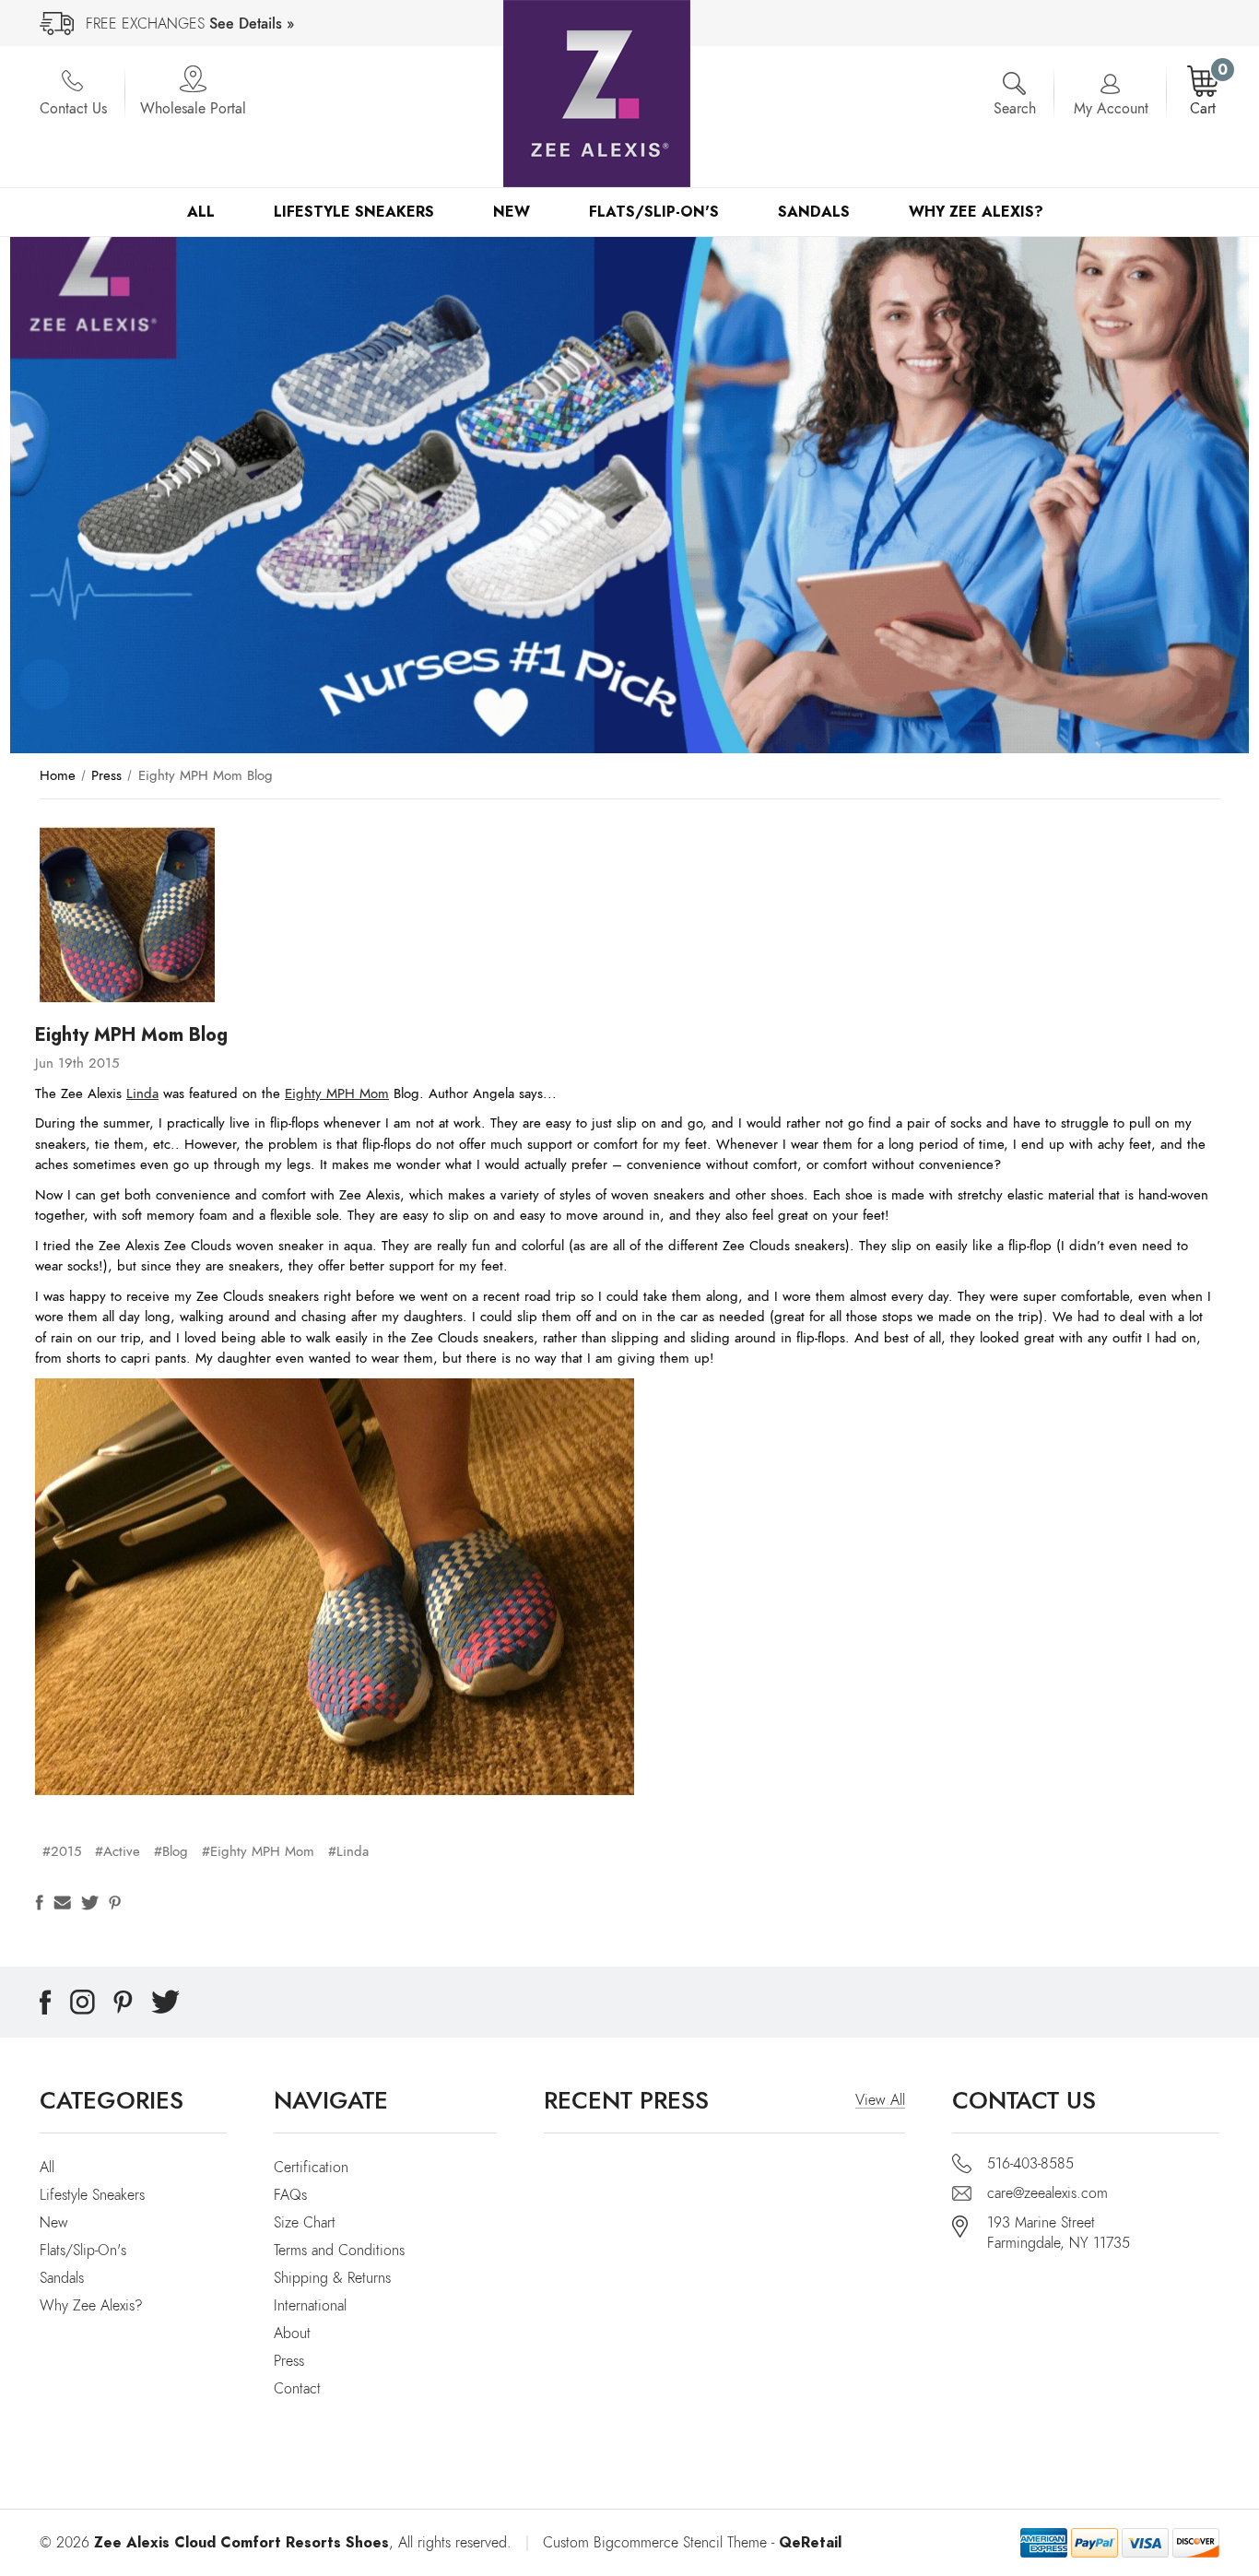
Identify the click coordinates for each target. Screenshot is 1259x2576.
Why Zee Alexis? (976, 212)
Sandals (814, 212)
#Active (118, 1851)
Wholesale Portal (193, 109)
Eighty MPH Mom (337, 1093)
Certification (311, 2168)
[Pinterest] (115, 1902)
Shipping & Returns (332, 2278)
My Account (1111, 109)
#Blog (171, 1851)
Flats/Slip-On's (654, 212)
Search (1015, 109)
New (512, 212)
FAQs (290, 2195)
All (201, 212)
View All (880, 2100)
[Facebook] (39, 1902)
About (292, 2334)
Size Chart (305, 2223)
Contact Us (73, 109)
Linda (142, 1093)
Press (289, 2361)
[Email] (62, 1902)
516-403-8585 (1030, 2164)
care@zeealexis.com (1047, 2193)
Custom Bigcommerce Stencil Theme (655, 2543)
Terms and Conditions (339, 2251)
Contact (297, 2389)
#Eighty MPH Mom (258, 1851)
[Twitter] (90, 1902)
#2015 (62, 1851)
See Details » (252, 24)
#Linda (348, 1851)
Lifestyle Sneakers (354, 212)
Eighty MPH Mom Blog (131, 1034)
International (310, 2306)
